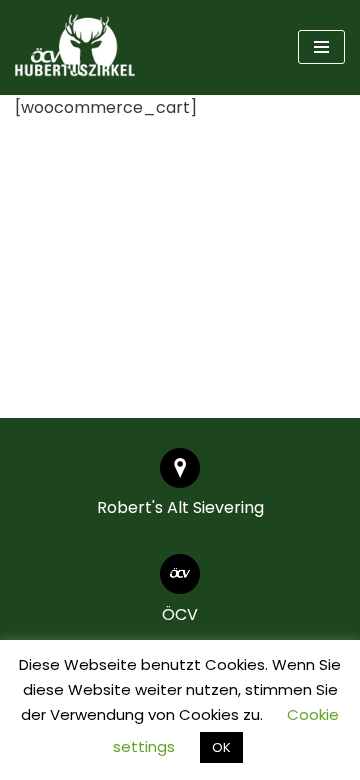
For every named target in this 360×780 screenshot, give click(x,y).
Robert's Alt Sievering (180, 507)
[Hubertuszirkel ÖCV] (75, 47)
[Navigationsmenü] (321, 47)
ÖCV (180, 614)
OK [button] (221, 747)
